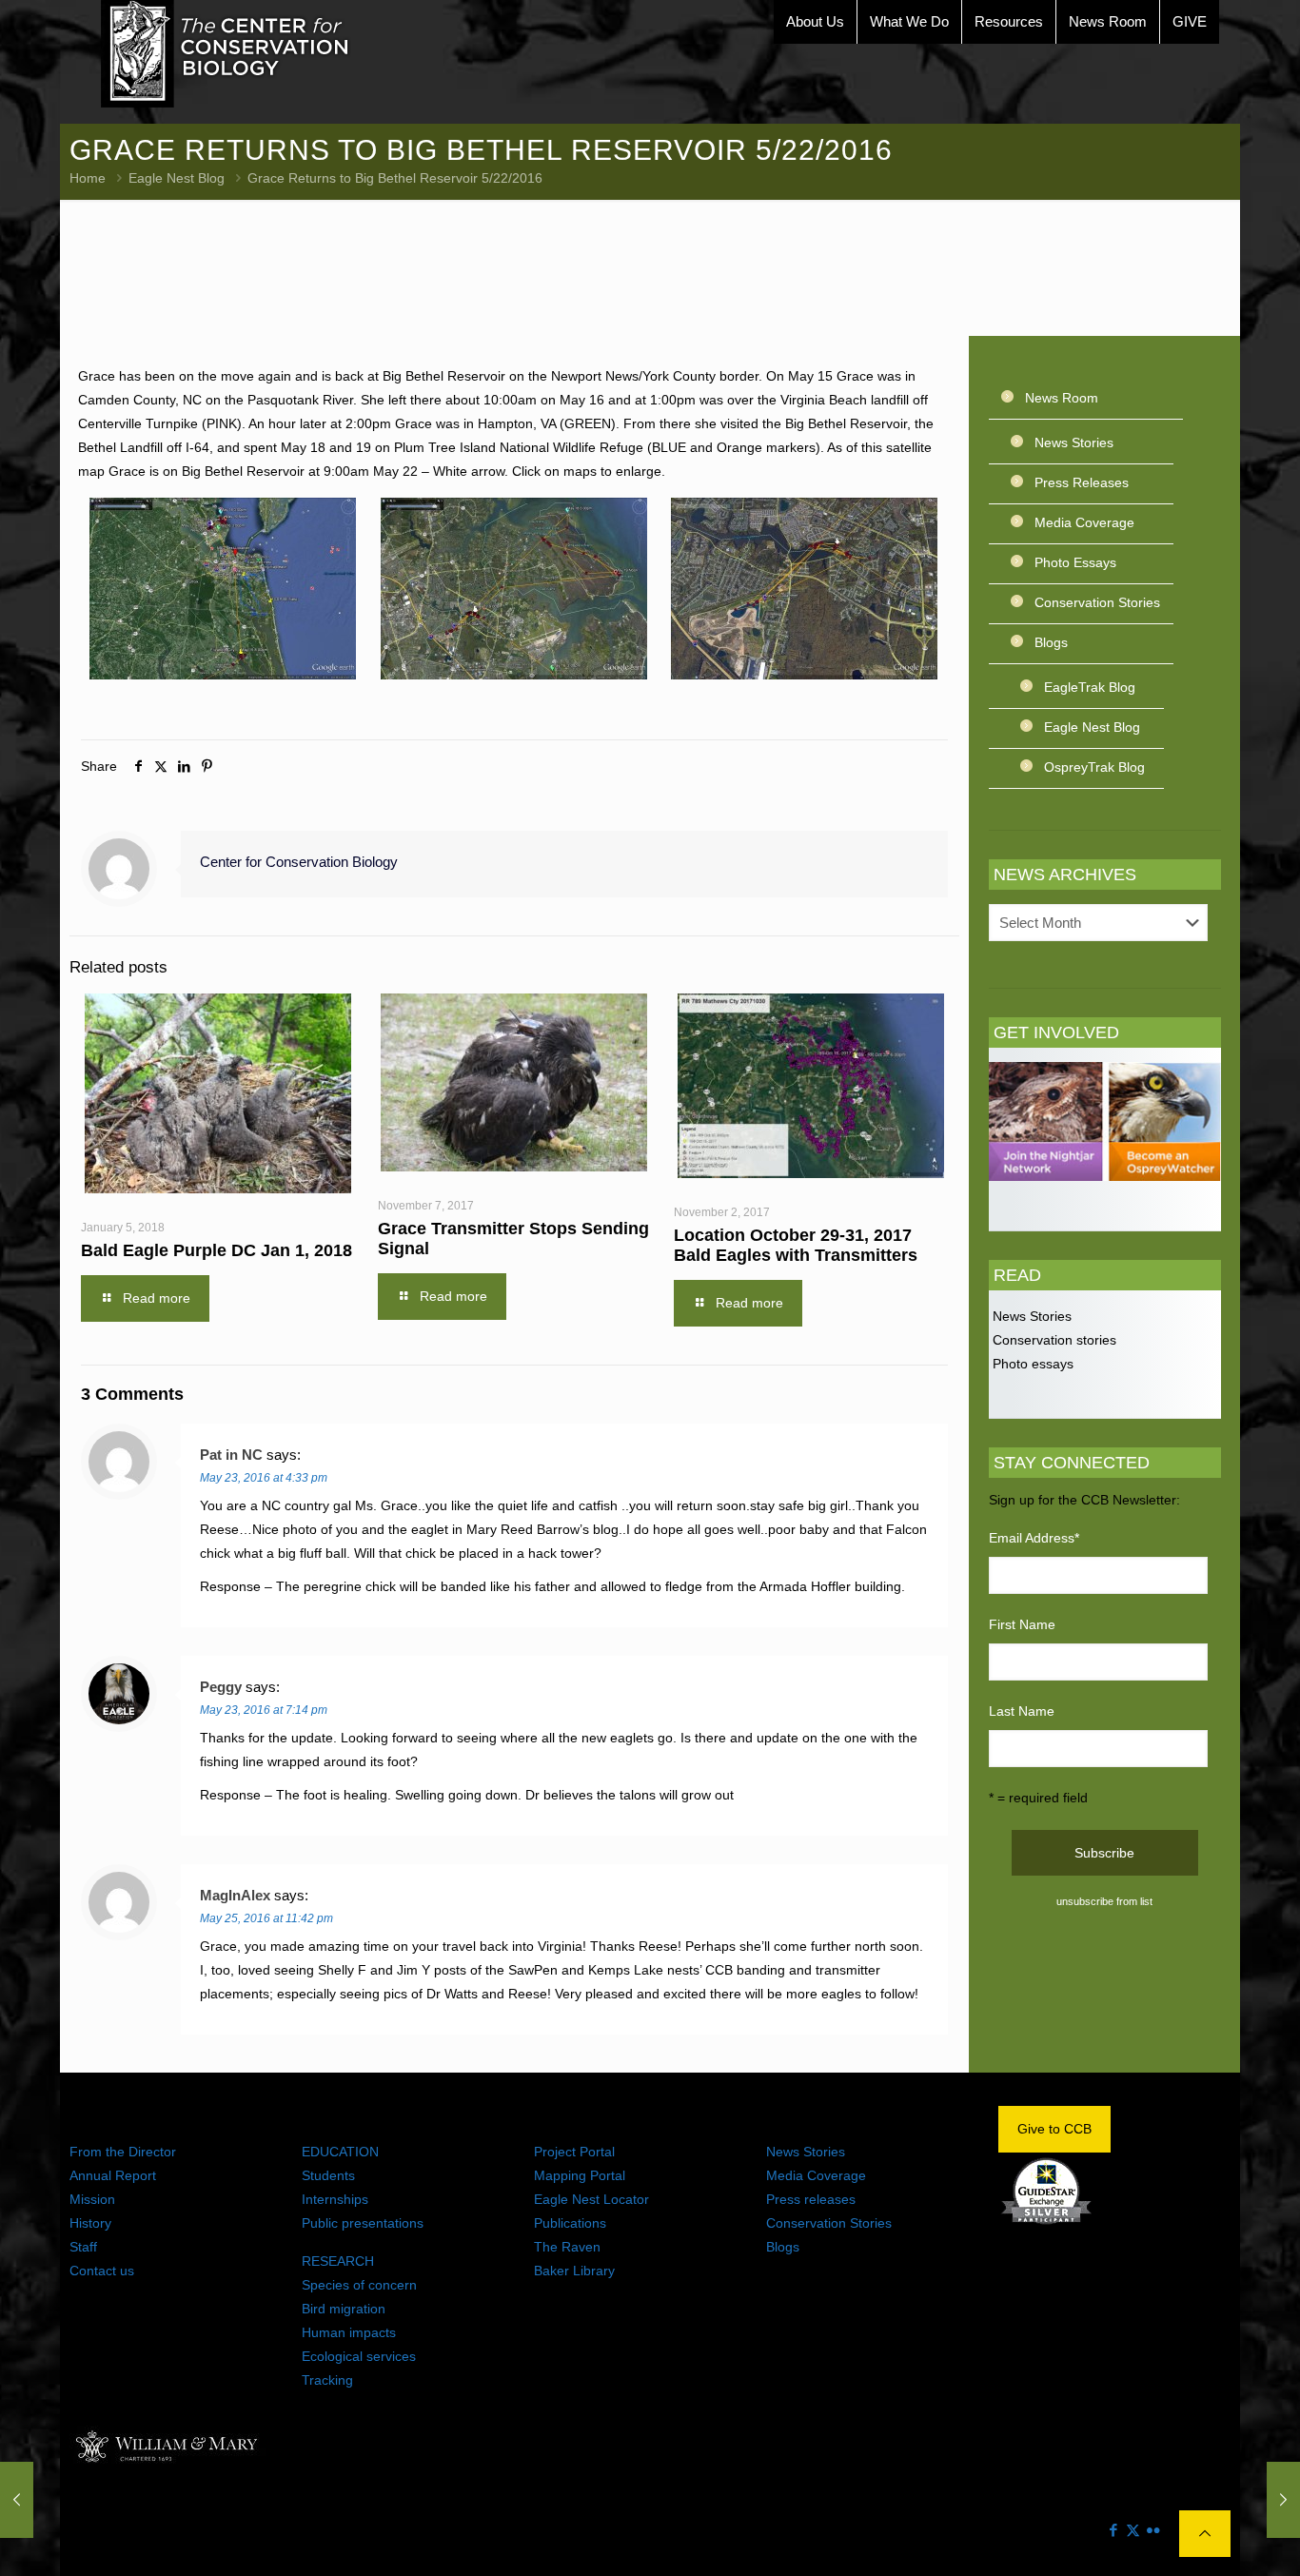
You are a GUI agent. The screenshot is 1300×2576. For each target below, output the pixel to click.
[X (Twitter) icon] (1133, 2530)
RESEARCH (338, 2261)
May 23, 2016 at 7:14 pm (264, 1710)
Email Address (1034, 1538)
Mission (92, 2199)
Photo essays (1031, 1364)
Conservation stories (1053, 1340)
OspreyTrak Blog (1094, 767)
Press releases (811, 2199)
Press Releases (1082, 482)
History (90, 2223)
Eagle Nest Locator (591, 2199)
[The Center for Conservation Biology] (226, 54)
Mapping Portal (580, 2175)
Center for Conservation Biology (299, 862)
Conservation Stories (1097, 602)
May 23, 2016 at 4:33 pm (264, 1478)
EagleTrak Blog (1090, 687)
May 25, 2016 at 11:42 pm (266, 1918)
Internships (335, 2199)
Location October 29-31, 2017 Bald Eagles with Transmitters (796, 1245)
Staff (83, 2247)
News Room (1062, 398)
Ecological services (359, 2356)
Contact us (102, 2271)
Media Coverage (1084, 522)
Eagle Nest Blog (177, 178)
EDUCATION (340, 2152)
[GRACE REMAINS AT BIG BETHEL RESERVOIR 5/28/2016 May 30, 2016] (1283, 2500)
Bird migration (344, 2309)
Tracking (327, 2380)
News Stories (1074, 442)
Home (88, 178)
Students (328, 2175)
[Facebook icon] (1113, 2530)
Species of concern (359, 2285)
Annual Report (113, 2175)
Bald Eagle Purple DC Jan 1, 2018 (217, 1250)
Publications (570, 2223)
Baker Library (574, 2271)
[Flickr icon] (1153, 2530)
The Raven (567, 2247)
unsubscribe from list (1104, 1901)
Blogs (1051, 642)
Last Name (1022, 1711)
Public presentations (363, 2223)
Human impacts (349, 2332)
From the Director (123, 2152)
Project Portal (574, 2152)
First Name (1022, 1624)
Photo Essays (1075, 562)
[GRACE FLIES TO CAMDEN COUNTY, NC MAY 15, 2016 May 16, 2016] (17, 2500)
